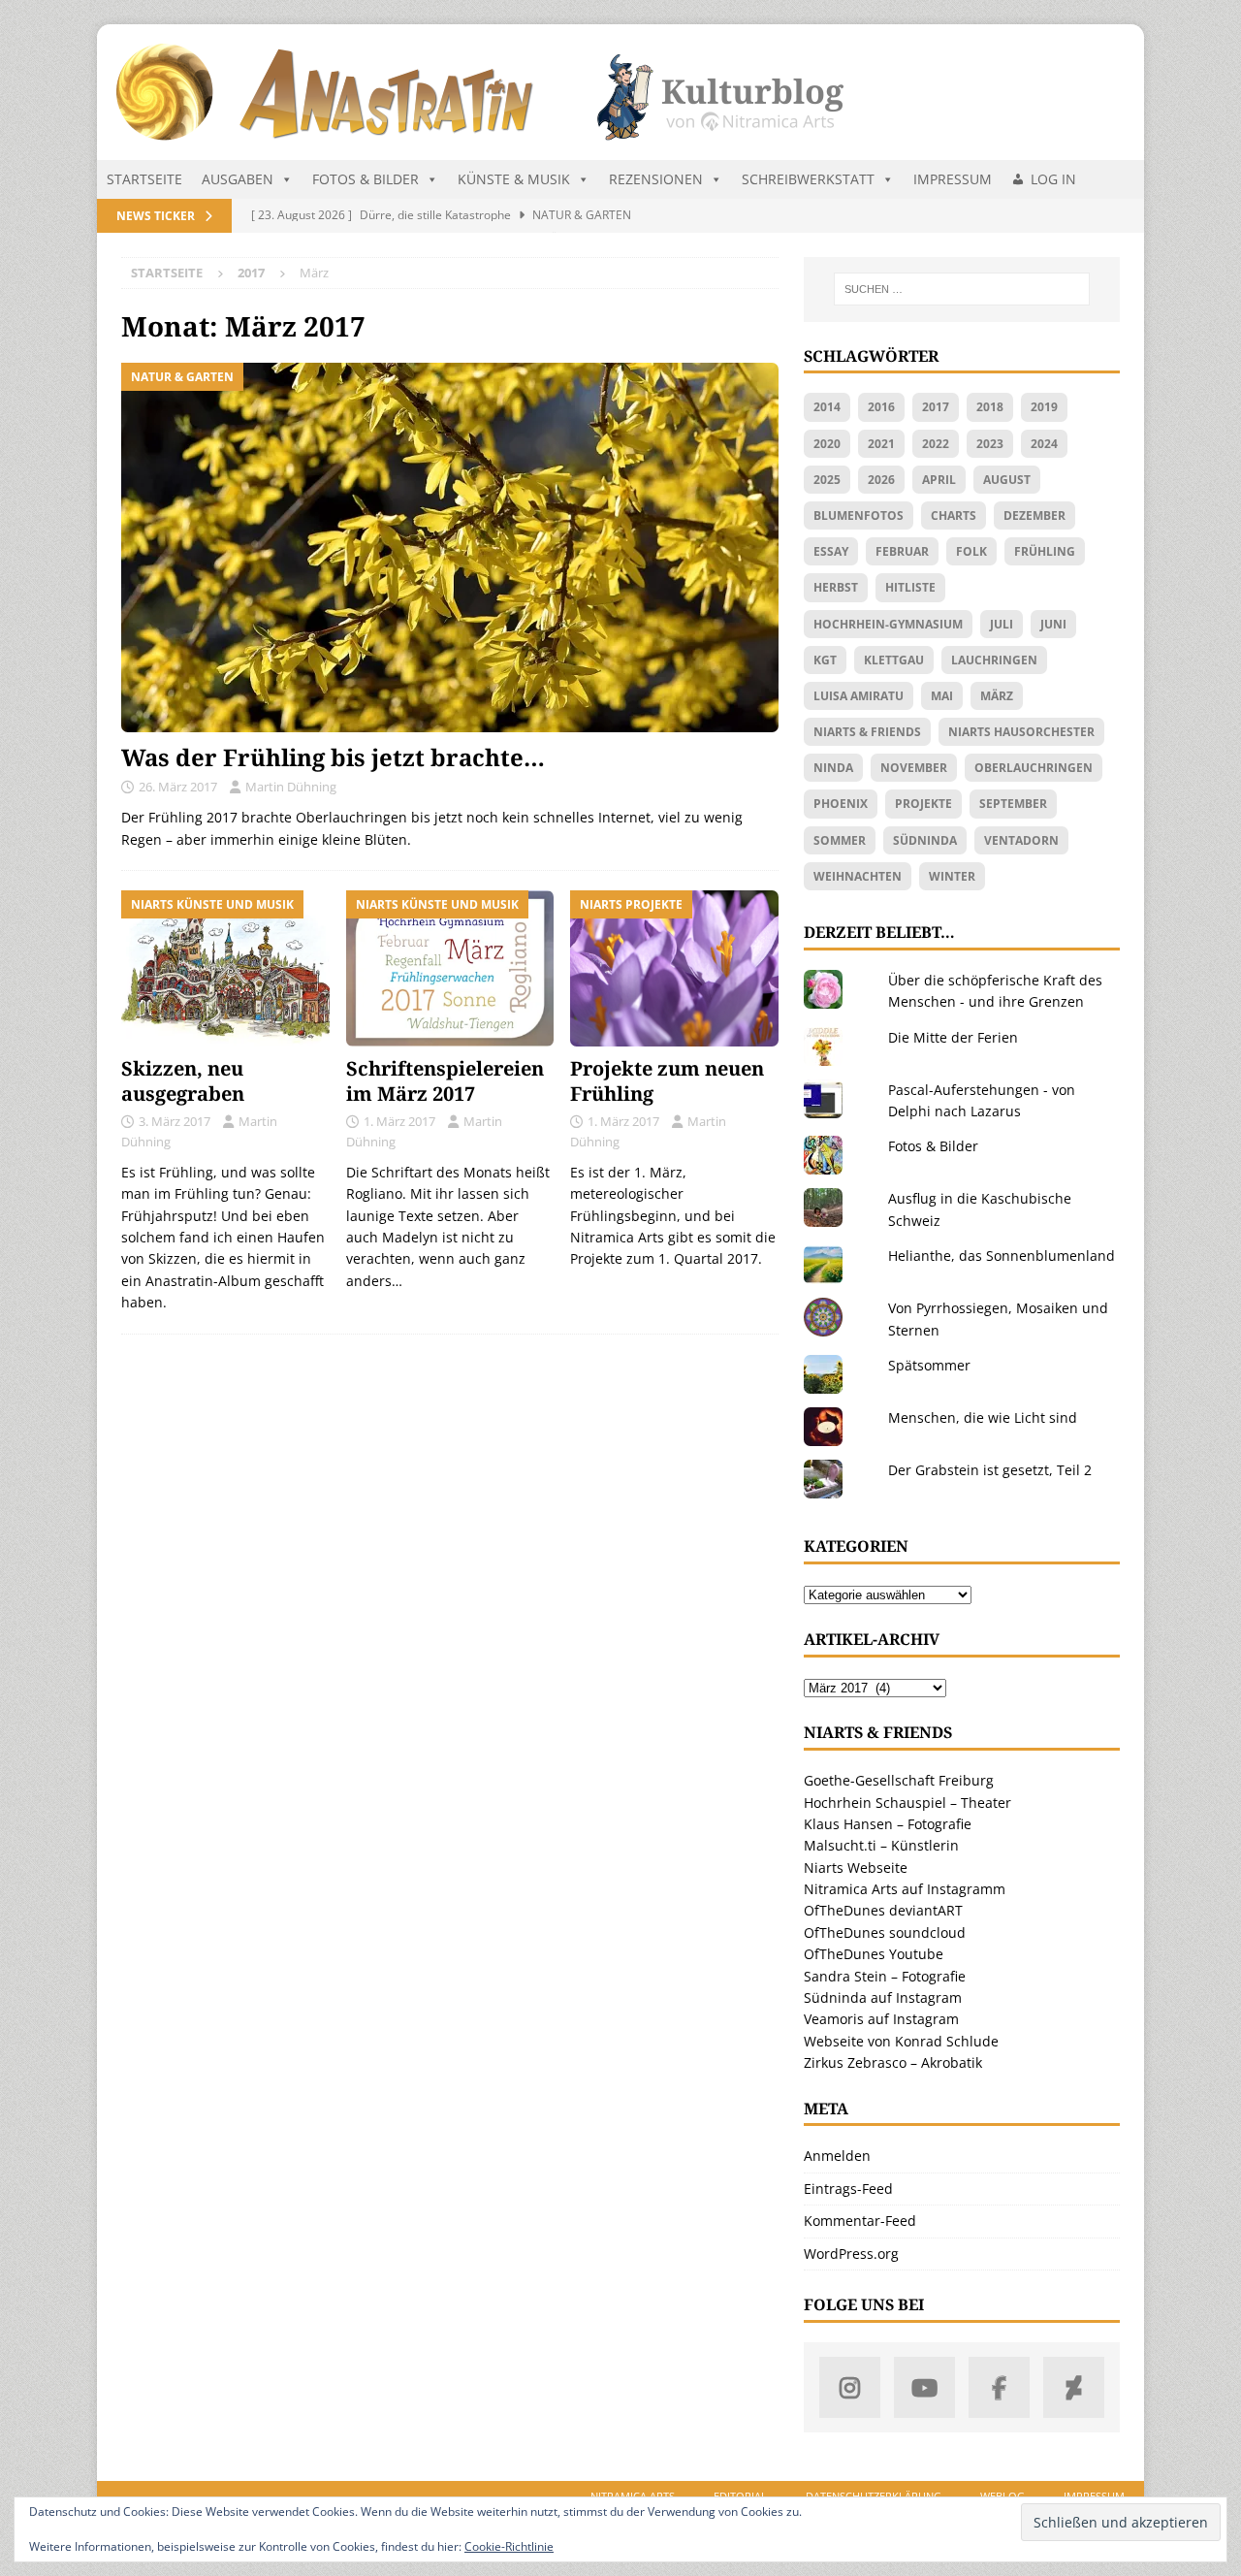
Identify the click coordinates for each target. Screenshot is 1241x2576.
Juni (1053, 624)
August (1007, 480)
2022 (936, 444)
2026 (881, 480)
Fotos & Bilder (366, 179)
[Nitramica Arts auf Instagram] (850, 2387)
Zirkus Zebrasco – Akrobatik (893, 2062)
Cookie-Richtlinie (509, 2546)
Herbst (836, 587)
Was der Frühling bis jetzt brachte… (333, 757)
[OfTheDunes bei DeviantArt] (1074, 2387)
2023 (990, 444)
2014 (827, 407)
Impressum (953, 179)
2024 (1044, 444)
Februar (902, 551)
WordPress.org (851, 2254)
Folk (971, 551)
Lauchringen (994, 660)
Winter (952, 876)
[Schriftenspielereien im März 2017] (450, 968)
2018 (990, 407)
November (914, 768)
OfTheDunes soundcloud (885, 1932)
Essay (831, 551)
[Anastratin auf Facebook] (999, 2387)
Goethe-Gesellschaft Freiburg (899, 1780)
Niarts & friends (867, 732)
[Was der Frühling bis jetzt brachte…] (450, 547)
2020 (827, 444)
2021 (881, 444)
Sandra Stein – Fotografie (885, 1976)
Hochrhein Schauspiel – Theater (907, 1803)
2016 (881, 407)
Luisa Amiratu (859, 696)
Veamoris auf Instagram (881, 2019)
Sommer (840, 840)
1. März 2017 (399, 1121)
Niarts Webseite (856, 1868)
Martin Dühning (291, 787)
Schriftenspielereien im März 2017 (445, 1081)
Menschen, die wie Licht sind (983, 1417)
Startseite (144, 179)
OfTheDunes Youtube (874, 1954)
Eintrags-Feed (848, 2189)
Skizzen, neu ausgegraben (183, 1081)
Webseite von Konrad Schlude (901, 2041)
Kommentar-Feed (860, 2221)
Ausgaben (238, 179)
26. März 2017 (178, 787)
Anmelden (837, 2156)
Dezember (1034, 515)
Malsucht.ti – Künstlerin (881, 1845)
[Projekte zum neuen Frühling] (674, 968)
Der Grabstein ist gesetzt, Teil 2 (990, 1470)
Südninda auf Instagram (883, 1997)
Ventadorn (1021, 840)
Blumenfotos (859, 515)
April (939, 480)
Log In (1053, 179)
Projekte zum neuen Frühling (667, 1081)
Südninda (925, 840)
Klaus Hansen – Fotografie (888, 1824)
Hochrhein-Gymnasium (888, 624)
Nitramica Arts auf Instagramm (905, 1889)
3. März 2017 (175, 1121)
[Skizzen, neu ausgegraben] (225, 968)
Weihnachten (858, 876)
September (1013, 804)
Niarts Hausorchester (1021, 732)
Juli (1002, 624)
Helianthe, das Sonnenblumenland (1002, 1256)
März (997, 696)
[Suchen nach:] (962, 289)
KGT (825, 660)
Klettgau (894, 660)
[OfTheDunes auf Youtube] (924, 2387)
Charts (954, 515)
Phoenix (841, 804)
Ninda (833, 768)
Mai (942, 696)
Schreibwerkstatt (808, 179)
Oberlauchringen (1034, 768)
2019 (1044, 407)
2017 (936, 407)
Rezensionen (656, 179)
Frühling (1045, 551)
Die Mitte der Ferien (953, 1037)
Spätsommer (929, 1365)
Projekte (923, 804)
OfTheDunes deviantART (883, 1910)
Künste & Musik (514, 179)
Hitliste (910, 587)
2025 (827, 480)
